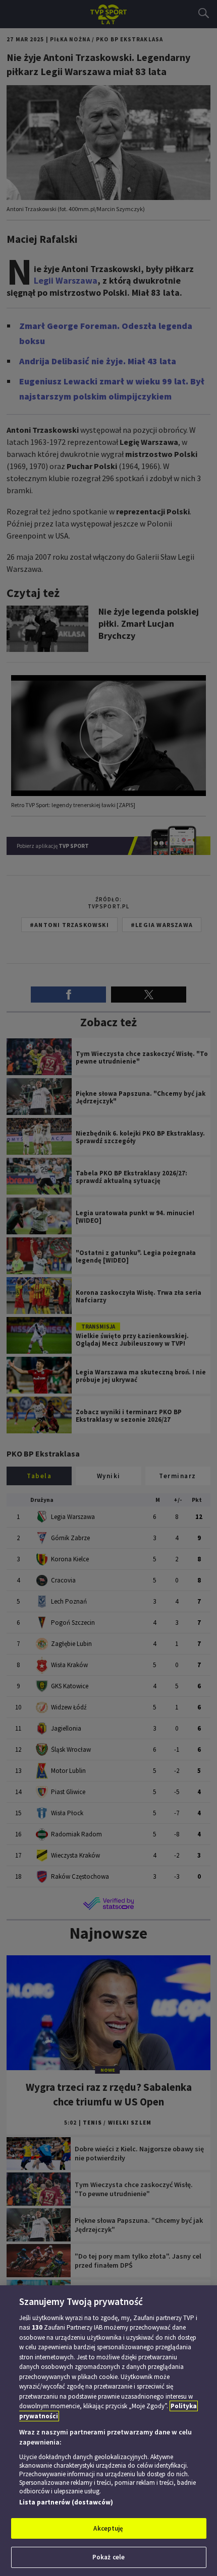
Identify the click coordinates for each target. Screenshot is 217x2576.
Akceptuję (108, 2528)
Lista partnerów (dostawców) (66, 2502)
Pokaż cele (108, 2557)
